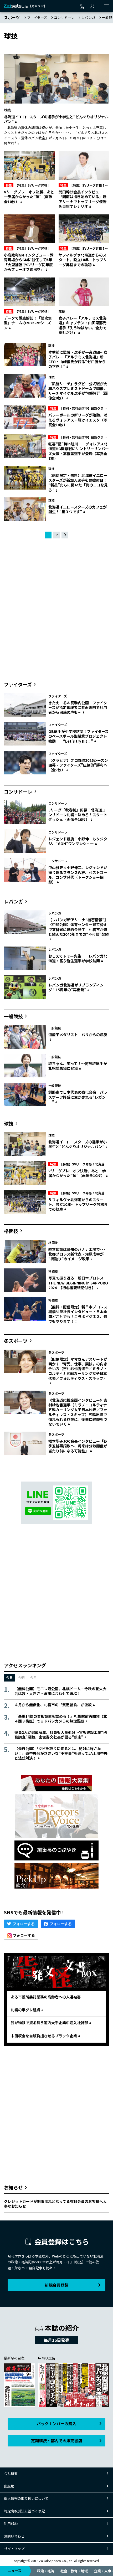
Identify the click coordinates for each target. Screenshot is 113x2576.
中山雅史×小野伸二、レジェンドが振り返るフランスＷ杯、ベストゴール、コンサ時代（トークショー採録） (78, 875)
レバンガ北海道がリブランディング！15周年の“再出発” (76, 987)
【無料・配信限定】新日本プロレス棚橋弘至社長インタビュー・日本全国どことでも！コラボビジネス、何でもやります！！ (78, 1314)
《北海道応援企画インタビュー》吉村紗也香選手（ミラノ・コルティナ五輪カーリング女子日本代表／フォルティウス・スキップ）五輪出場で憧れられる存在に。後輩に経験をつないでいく (78, 1412)
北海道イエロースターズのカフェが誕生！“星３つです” (78, 509)
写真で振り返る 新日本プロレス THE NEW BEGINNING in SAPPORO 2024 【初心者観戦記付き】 (78, 1283)
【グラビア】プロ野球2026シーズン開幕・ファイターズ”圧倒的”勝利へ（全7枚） (78, 765)
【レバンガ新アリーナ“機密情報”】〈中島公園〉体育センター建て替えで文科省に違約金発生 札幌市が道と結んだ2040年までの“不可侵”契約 (79, 927)
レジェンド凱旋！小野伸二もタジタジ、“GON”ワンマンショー (78, 841)
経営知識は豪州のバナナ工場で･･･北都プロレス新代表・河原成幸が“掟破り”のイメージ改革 (77, 1254)
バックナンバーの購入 (56, 2423)
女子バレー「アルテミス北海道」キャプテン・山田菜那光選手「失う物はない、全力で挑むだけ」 (83, 325)
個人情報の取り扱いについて (26, 2498)
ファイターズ (37, 17)
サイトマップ (14, 2549)
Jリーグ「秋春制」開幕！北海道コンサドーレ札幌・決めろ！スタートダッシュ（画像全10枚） (78, 815)
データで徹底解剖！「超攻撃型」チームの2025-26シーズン (28, 323)
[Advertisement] (56, 609)
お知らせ (13, 2187)
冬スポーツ (16, 1341)
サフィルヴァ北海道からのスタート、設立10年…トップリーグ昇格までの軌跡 (83, 260)
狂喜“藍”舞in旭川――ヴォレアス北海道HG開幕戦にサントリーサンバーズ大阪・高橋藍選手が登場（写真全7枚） (79, 451)
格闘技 (11, 1231)
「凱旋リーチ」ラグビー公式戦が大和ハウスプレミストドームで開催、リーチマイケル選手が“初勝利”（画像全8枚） (78, 391)
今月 (33, 1677)
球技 (7, 110)
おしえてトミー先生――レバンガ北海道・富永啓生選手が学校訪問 (78, 958)
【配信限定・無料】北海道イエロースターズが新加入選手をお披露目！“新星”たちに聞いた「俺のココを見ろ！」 (78, 483)
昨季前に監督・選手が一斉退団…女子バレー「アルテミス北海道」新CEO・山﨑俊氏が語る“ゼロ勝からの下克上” (78, 359)
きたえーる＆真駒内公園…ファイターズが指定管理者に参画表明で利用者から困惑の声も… (78, 707)
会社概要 (11, 2473)
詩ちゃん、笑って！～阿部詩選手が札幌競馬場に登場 (78, 1066)
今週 (21, 1677)
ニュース (15, 2571)
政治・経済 (46, 2571)
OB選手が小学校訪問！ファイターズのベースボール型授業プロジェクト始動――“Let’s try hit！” (78, 736)
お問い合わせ (14, 2536)
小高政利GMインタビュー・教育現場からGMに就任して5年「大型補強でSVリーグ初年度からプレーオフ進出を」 (29, 262)
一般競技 (13, 1016)
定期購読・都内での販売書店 (57, 2441)
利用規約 (11, 2524)
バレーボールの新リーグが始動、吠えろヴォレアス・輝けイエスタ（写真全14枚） (78, 420)
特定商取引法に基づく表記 (24, 2511)
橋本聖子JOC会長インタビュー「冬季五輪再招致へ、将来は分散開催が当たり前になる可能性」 (78, 1446)
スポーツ (12, 17)
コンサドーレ (64, 17)
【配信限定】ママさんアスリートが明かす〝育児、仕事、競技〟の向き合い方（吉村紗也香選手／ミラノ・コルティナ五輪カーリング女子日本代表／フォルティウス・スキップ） (78, 1369)
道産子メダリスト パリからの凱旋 (78, 1035)
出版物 (9, 2486)
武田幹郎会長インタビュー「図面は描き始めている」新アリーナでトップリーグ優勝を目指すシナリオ (83, 199)
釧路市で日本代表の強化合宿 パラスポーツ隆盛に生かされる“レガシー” (78, 1097)
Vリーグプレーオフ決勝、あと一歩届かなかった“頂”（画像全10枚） (29, 197)
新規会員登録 (56, 2285)
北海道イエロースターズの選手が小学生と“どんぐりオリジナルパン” (56, 119)
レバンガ (88, 17)
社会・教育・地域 (74, 2571)
